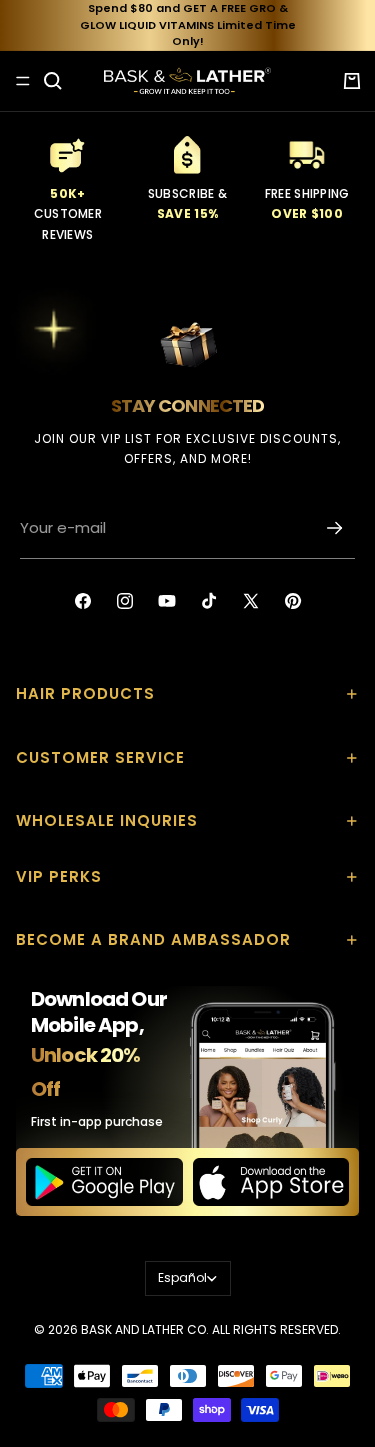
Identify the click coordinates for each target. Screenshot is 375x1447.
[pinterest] (293, 601)
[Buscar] (53, 81)
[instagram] (125, 601)
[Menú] (23, 81)
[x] (251, 601)
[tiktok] (209, 601)
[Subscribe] (335, 528)
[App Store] (271, 1182)
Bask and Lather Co (143, 1329)
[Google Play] (104, 1182)
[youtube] (167, 601)
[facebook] (83, 601)
